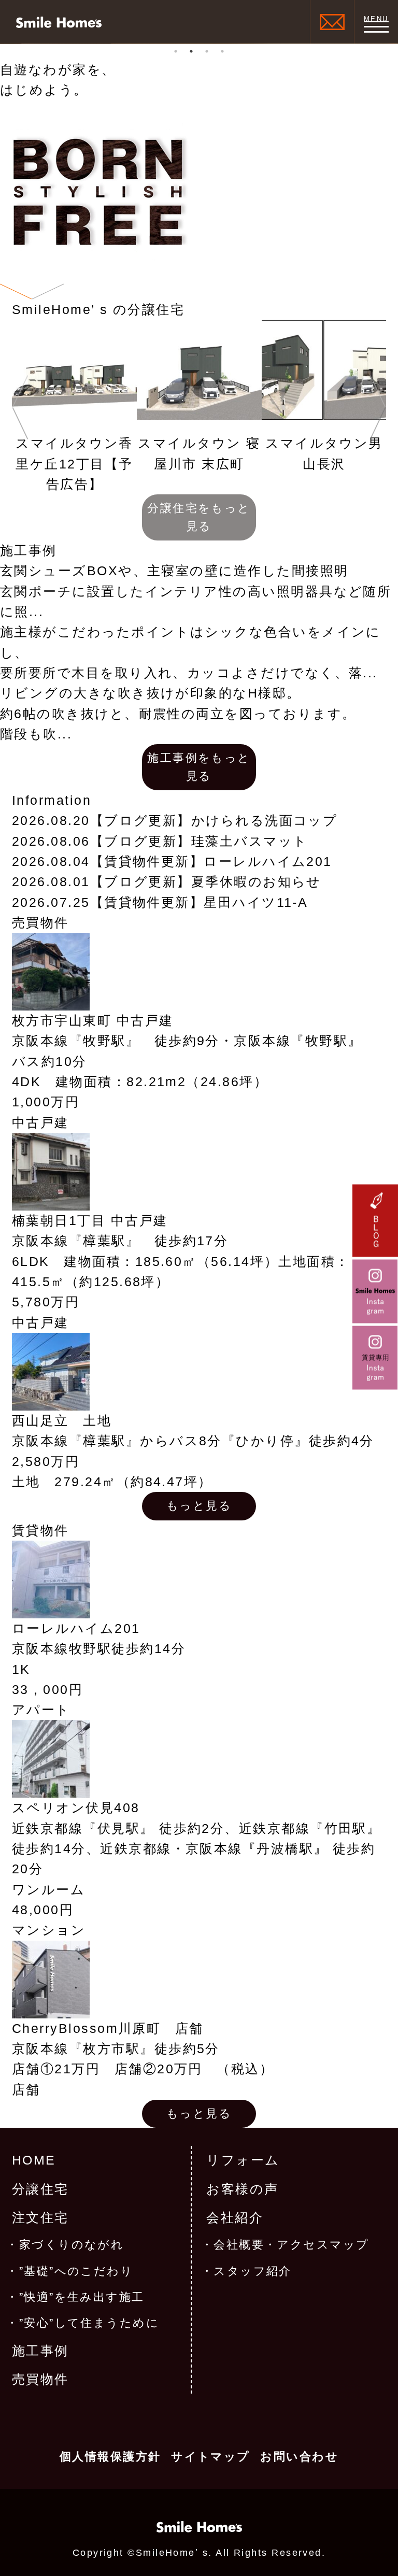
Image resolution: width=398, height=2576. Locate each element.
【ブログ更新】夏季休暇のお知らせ (206, 882)
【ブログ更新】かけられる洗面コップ (214, 821)
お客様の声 (242, 2189)
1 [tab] (176, 51)
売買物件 (40, 2379)
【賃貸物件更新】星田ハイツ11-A (199, 902)
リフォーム (243, 2160)
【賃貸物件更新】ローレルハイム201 (211, 862)
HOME (34, 2160)
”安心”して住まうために (89, 2323)
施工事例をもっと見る (199, 767)
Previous (20, 407)
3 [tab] (207, 51)
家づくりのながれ (72, 2245)
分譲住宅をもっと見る (199, 517)
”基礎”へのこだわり (76, 2271)
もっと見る (199, 1506)
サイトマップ (211, 2457)
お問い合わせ (299, 2457)
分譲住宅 (40, 2189)
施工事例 (40, 2351)
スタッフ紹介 (253, 2271)
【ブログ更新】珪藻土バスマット (199, 841)
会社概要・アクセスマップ (292, 2245)
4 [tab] (222, 51)
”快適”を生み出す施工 (82, 2297)
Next (378, 407)
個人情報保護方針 (110, 2457)
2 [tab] (191, 51)
